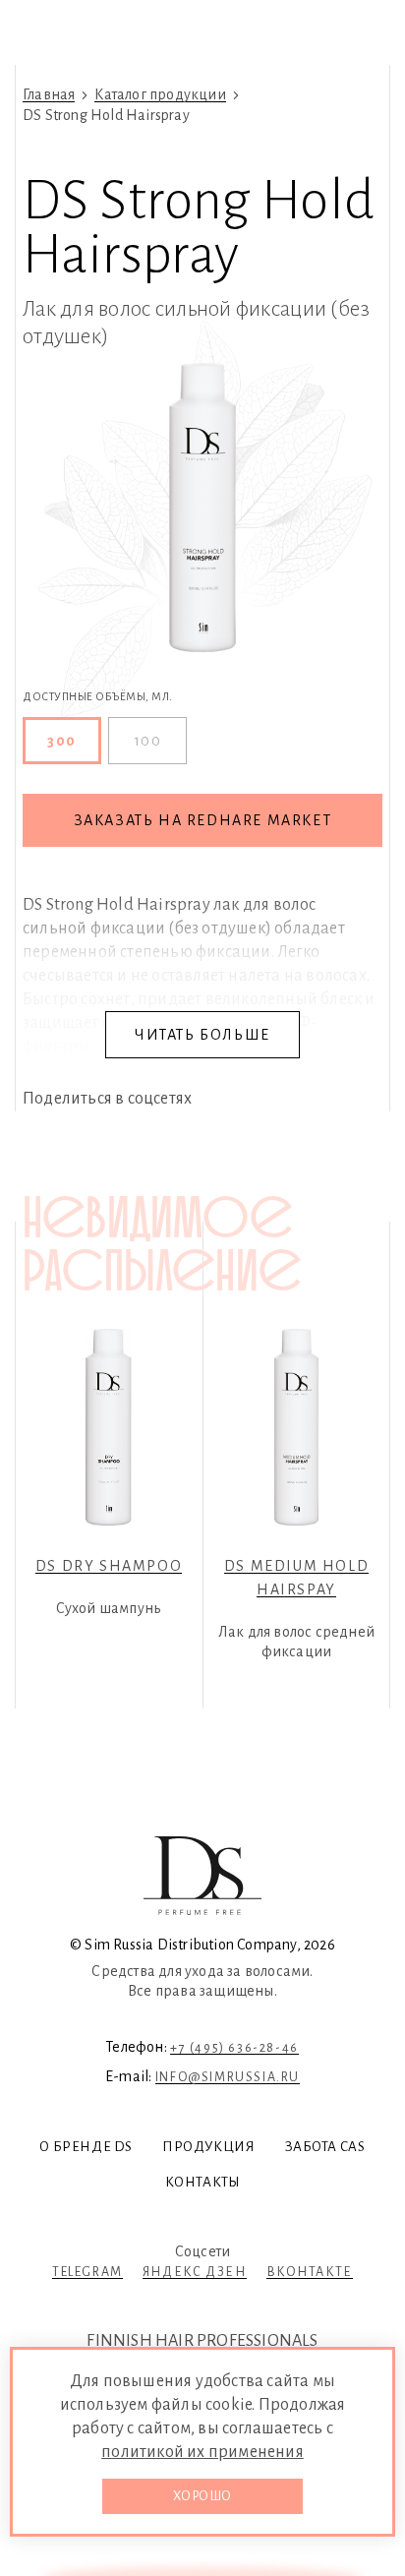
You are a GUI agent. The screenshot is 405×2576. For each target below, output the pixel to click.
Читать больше (202, 1035)
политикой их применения (202, 2452)
